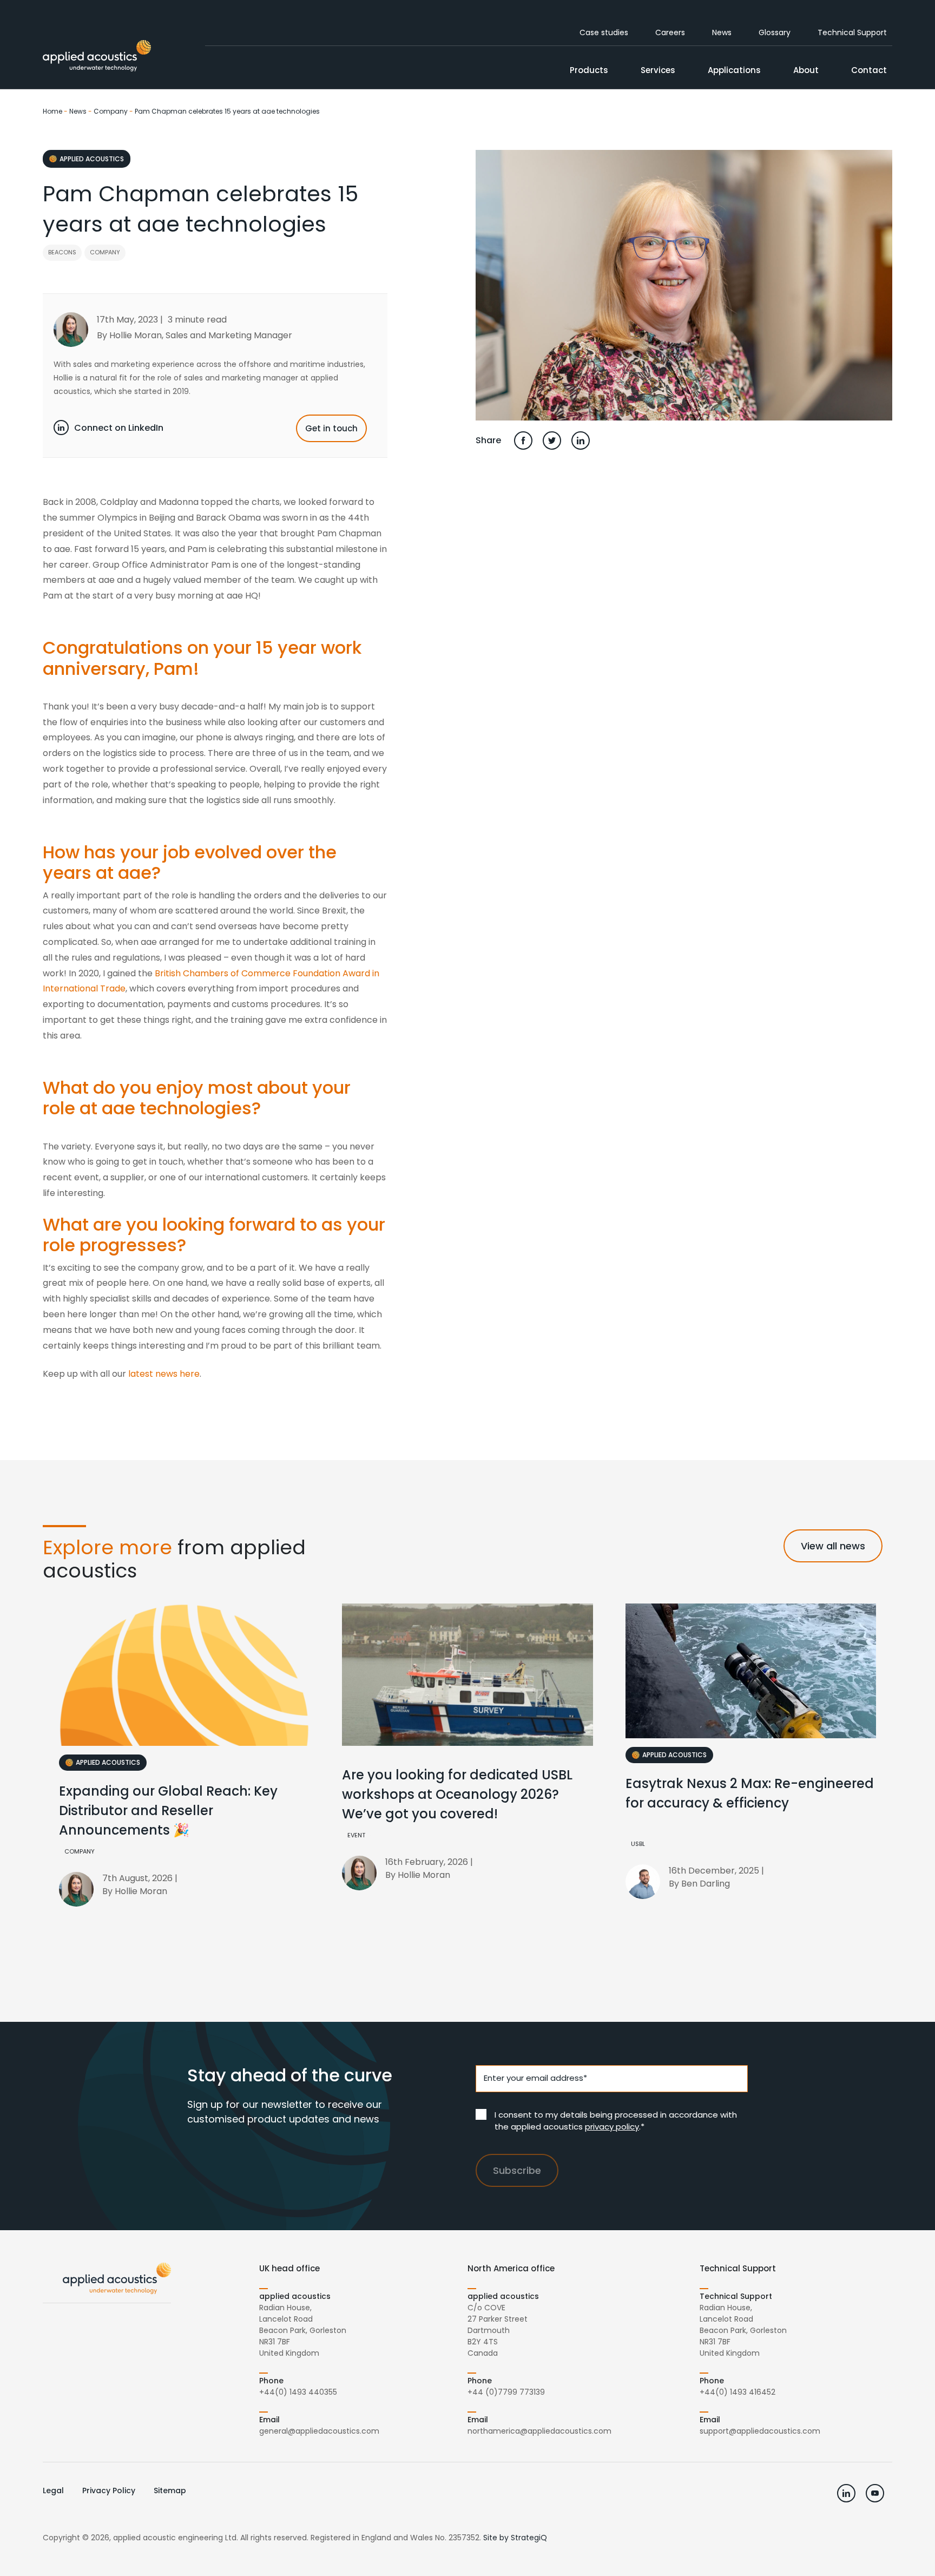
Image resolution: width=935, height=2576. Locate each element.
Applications (734, 70)
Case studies (604, 32)
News (722, 32)
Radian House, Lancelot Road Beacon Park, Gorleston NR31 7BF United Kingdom (303, 2330)
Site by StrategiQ (515, 2538)
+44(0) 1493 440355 (298, 2392)
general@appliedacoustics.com (319, 2431)
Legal (53, 2490)
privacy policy (612, 2127)
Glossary (775, 32)
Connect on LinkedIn (119, 428)
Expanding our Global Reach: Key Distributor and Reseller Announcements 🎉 (168, 1811)
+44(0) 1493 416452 (738, 2392)
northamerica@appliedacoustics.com (539, 2431)
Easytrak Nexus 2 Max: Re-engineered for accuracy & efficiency (750, 1793)
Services (658, 70)
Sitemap (170, 2490)
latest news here (164, 1374)
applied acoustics (92, 159)
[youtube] (875, 2493)
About (806, 70)
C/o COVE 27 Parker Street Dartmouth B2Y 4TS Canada (498, 2330)
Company (111, 111)
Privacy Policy (109, 2490)
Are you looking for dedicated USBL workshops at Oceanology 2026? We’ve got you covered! (457, 1794)
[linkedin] (846, 2493)
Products (589, 70)
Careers (670, 32)
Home (52, 111)
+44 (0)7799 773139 (506, 2392)
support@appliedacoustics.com (760, 2431)
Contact (869, 70)
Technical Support (852, 32)
